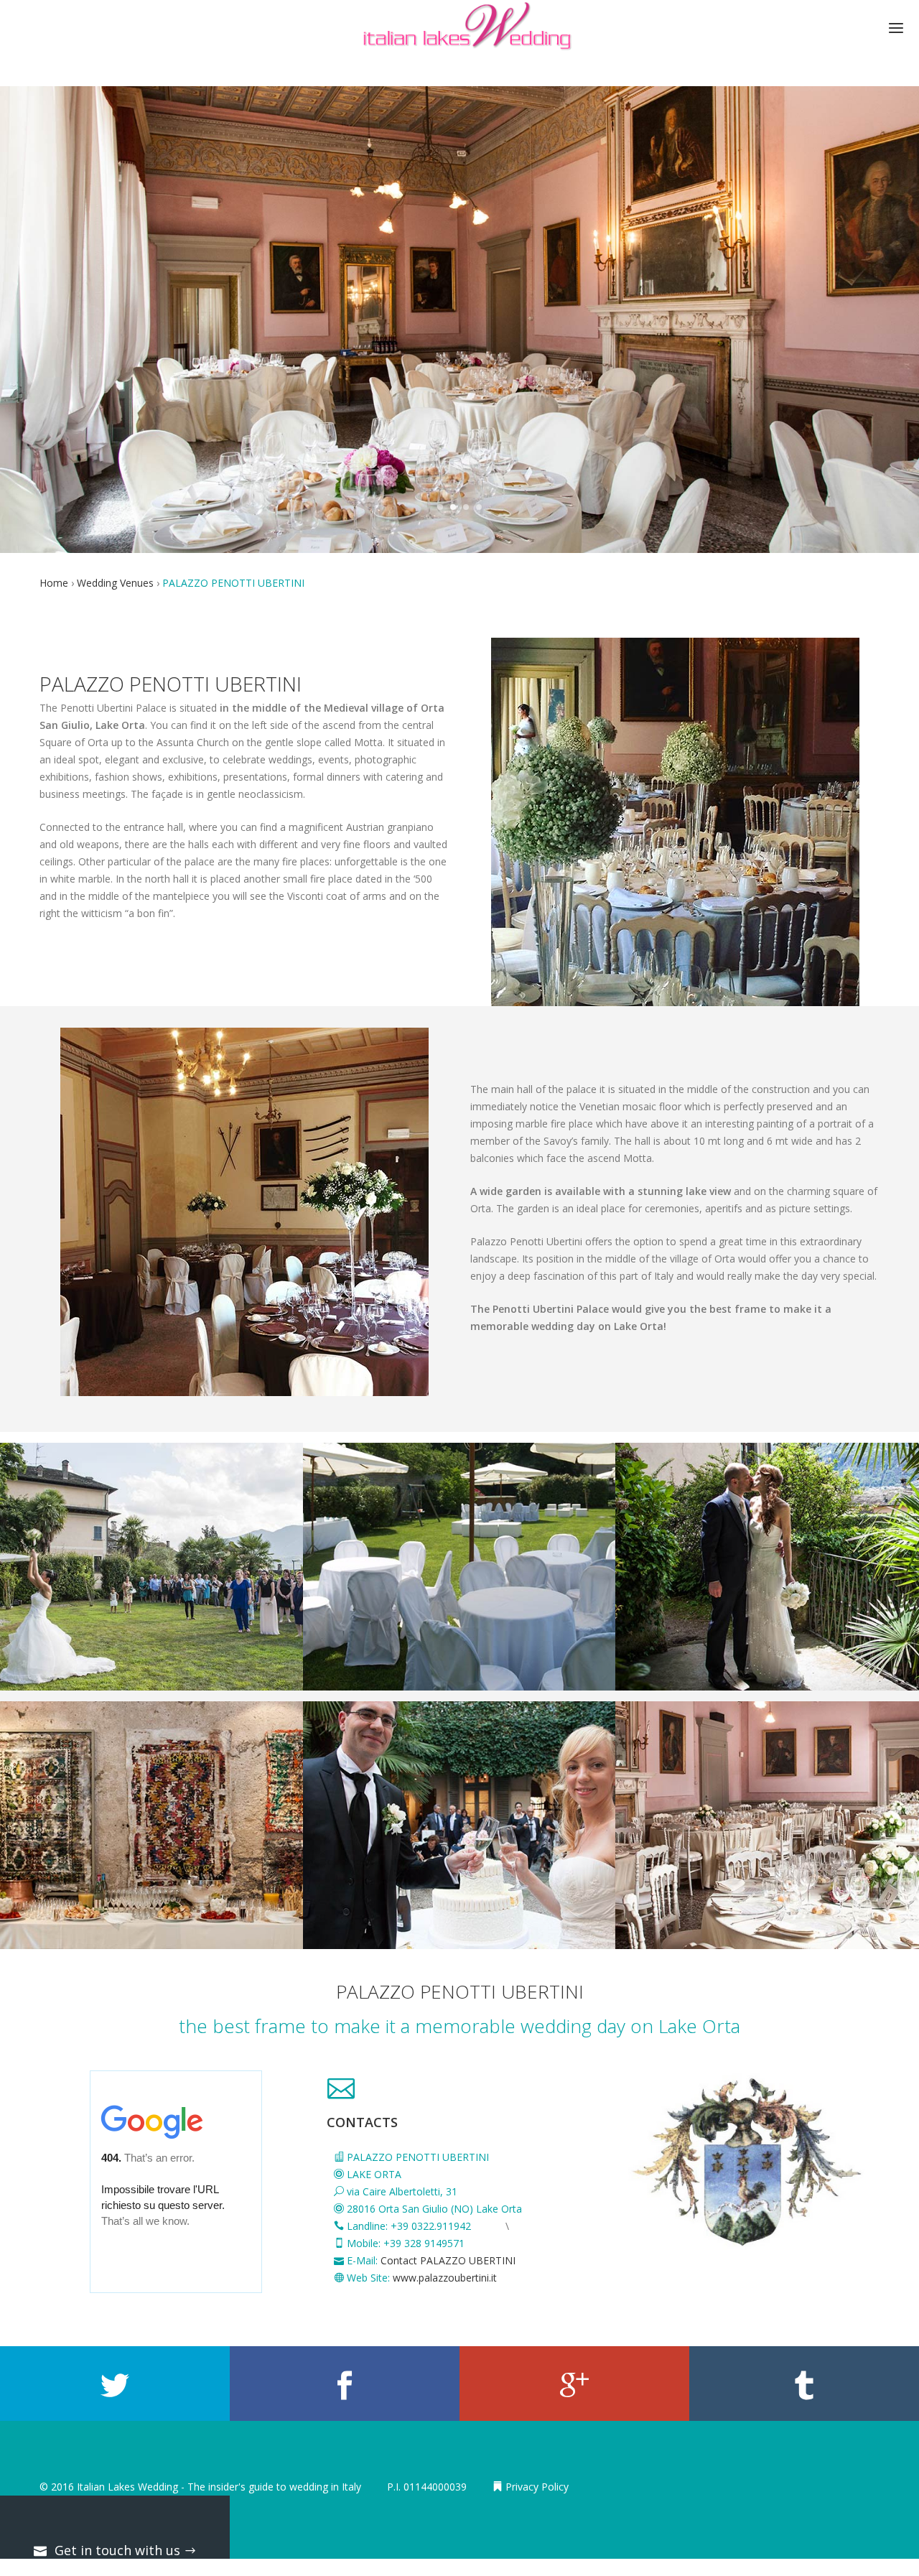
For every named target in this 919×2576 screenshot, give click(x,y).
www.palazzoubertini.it (445, 2278)
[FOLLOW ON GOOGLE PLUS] (574, 2384)
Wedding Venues (117, 583)
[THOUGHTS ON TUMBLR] (804, 2384)
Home (55, 583)
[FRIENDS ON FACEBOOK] (345, 2384)
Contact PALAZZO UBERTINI (448, 2260)
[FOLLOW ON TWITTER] (115, 2384)
